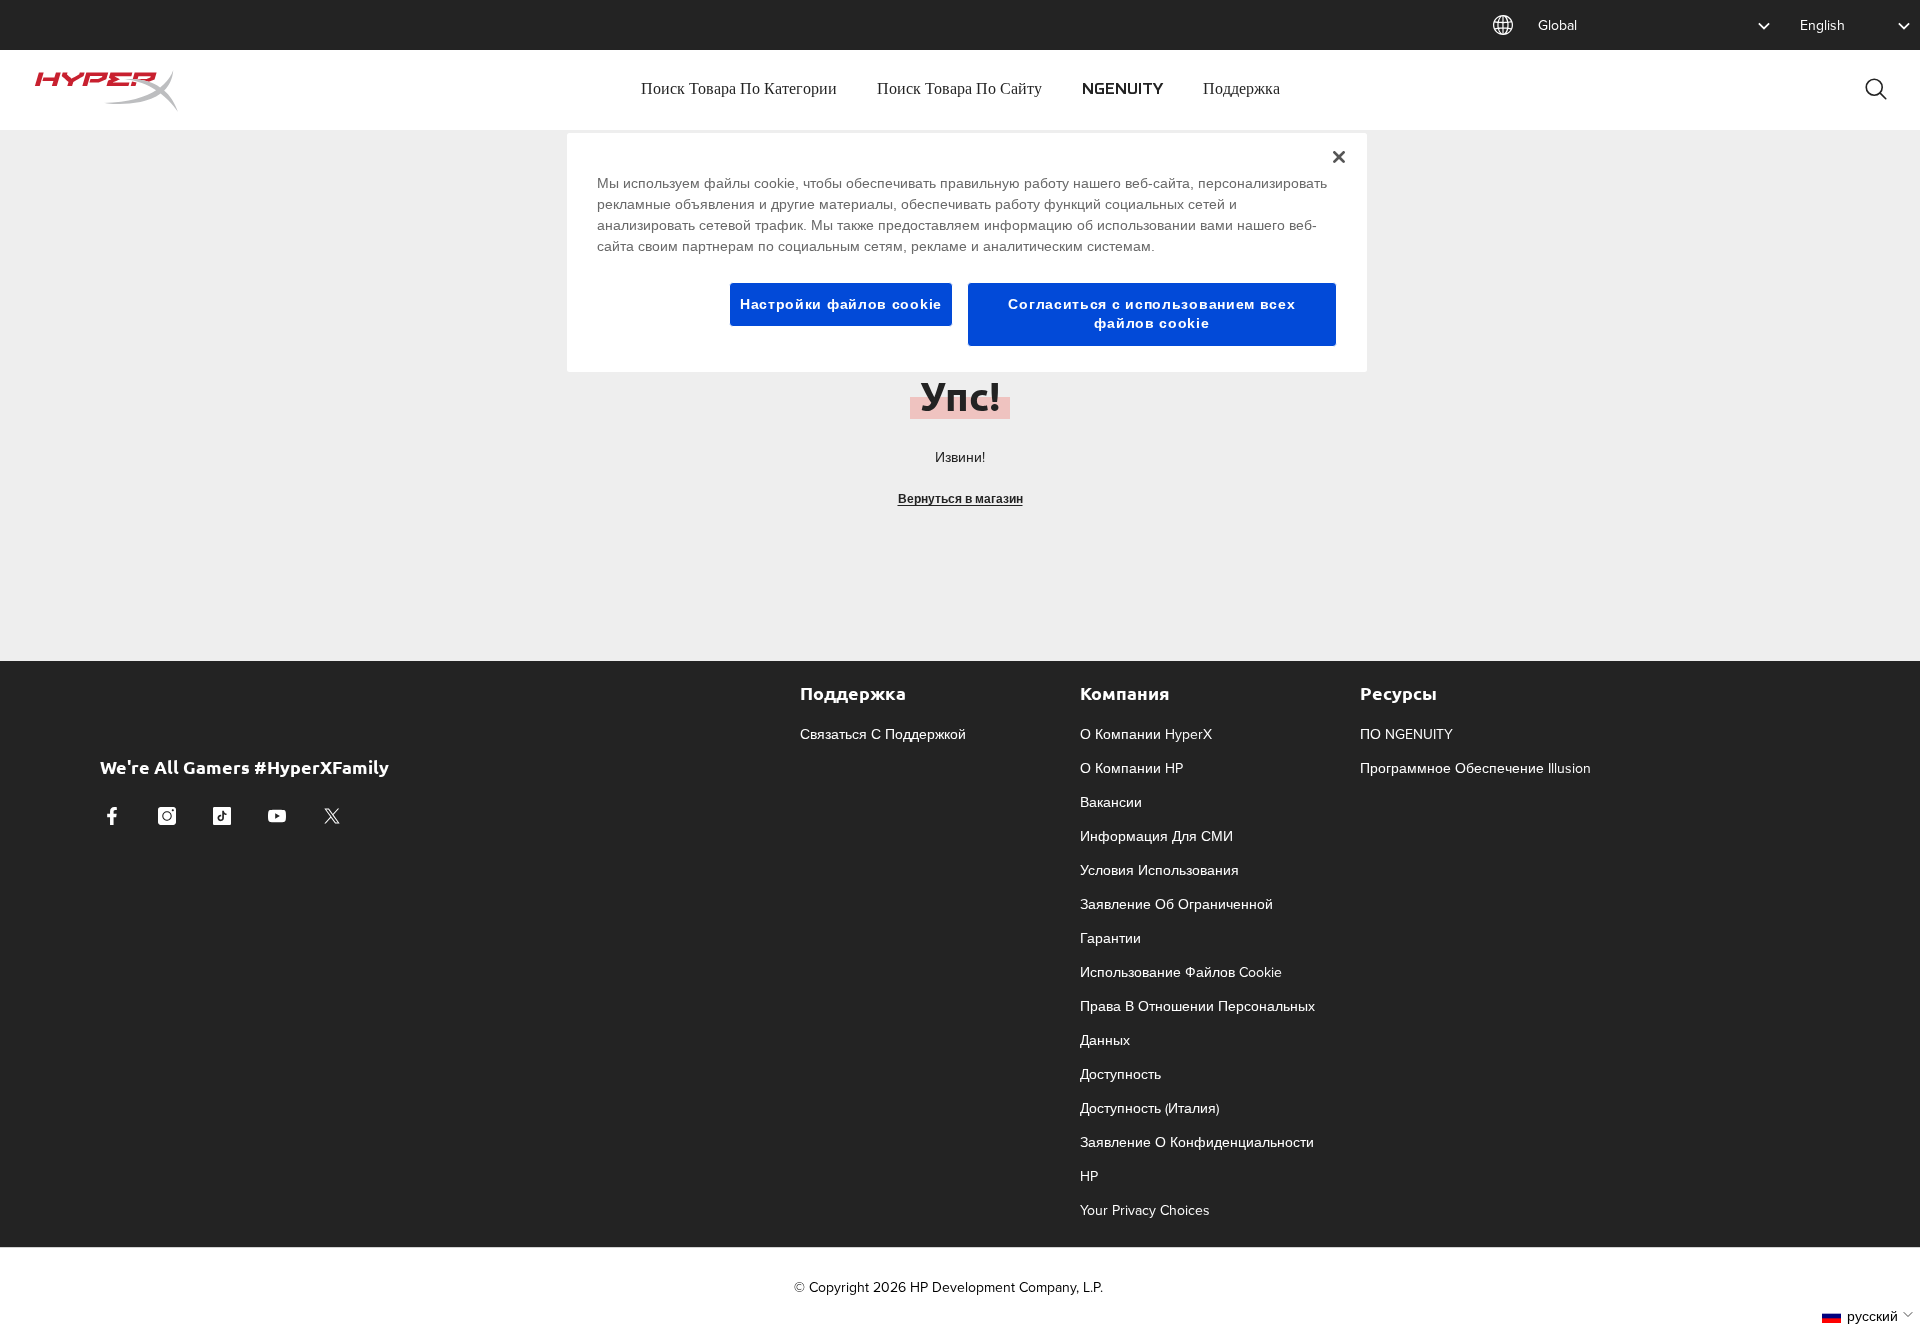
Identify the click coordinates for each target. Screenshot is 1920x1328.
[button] (1870, 1316)
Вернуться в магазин (960, 498)
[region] (967, 252)
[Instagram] (167, 816)
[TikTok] (222, 816)
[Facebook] (112, 816)
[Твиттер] (332, 816)
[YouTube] (277, 816)
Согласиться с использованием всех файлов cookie (1151, 314)
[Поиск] (1876, 88)
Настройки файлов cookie (841, 304)
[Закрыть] (1339, 157)
